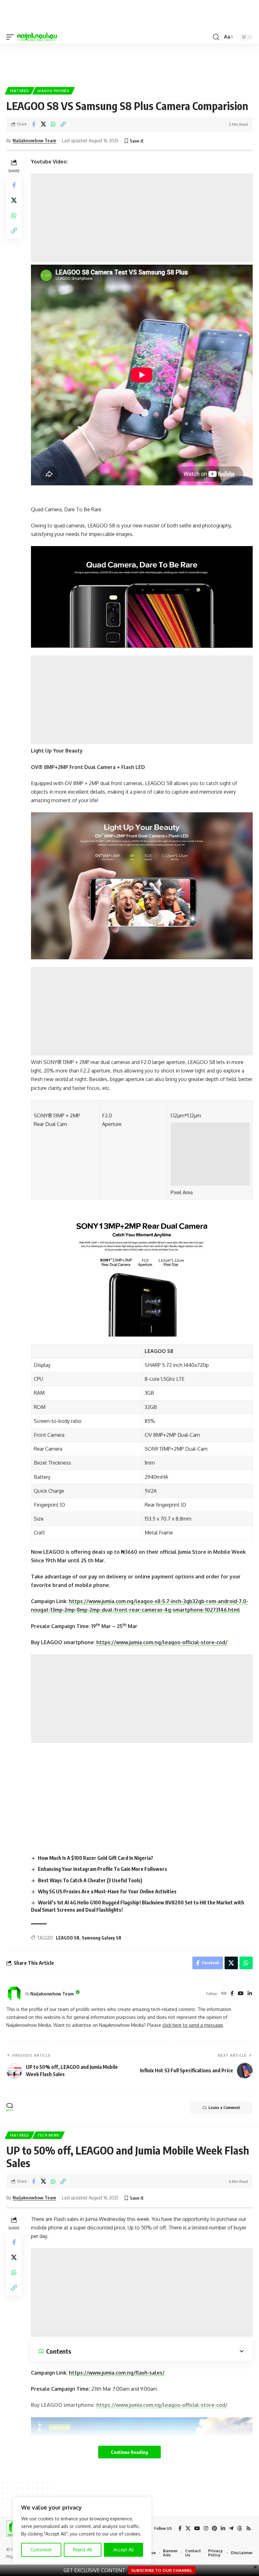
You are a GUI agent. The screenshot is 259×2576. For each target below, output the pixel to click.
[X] (188, 2528)
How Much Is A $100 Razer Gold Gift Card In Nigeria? (96, 1858)
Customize (41, 2550)
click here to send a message (193, 2025)
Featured (20, 91)
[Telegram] (231, 2528)
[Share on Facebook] (33, 124)
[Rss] (249, 2528)
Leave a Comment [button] (224, 2108)
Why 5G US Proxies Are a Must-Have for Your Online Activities (107, 1891)
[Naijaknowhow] (37, 37)
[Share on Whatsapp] (53, 124)
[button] (12, 37)
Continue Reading (129, 2452)
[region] (82, 2530)
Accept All (124, 2550)
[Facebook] (232, 1994)
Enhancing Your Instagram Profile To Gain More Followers (102, 1869)
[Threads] (240, 2528)
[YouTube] (241, 1994)
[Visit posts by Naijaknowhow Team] (14, 1994)
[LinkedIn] (250, 1994)
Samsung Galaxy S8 (102, 1938)
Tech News (48, 2135)
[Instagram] (206, 2528)
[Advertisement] (142, 218)
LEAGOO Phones (54, 91)
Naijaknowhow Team (34, 140)
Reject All (83, 2550)
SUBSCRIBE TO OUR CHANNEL (162, 2570)
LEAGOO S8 (68, 1938)
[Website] (224, 1994)
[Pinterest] (214, 2528)
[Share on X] (43, 124)
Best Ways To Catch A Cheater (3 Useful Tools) (90, 1880)
